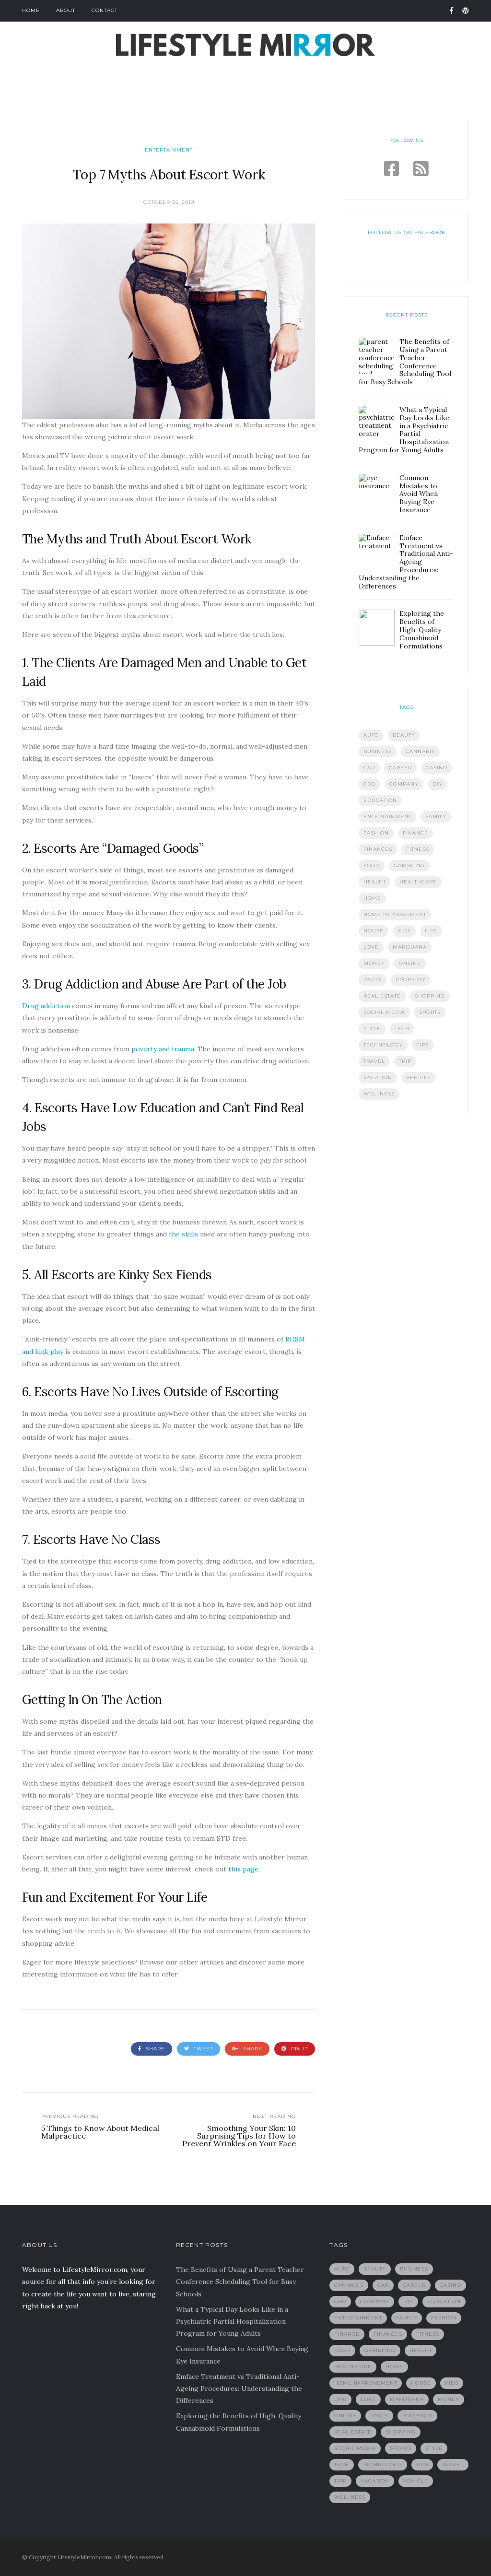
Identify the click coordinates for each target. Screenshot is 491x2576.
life (431, 931)
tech (402, 1029)
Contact (105, 10)
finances (378, 849)
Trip (405, 1061)
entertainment (387, 817)
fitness (418, 849)
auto (371, 735)
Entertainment (169, 150)
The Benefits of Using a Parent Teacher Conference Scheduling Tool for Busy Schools (240, 2282)
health (374, 882)
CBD (369, 784)
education (380, 800)
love (371, 947)
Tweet (202, 2049)
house (374, 931)
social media (384, 1012)
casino (437, 768)
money (374, 963)
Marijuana (410, 947)
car (369, 768)
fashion (376, 833)
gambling (409, 865)
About (66, 10)
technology (383, 1045)
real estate (382, 996)
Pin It (298, 2049)
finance (415, 833)
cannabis (420, 751)
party (373, 980)
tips (423, 1045)
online (410, 963)
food (372, 865)
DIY (438, 784)
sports (430, 1012)
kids (404, 931)
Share (154, 2049)
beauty (404, 735)
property (411, 980)
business (378, 751)
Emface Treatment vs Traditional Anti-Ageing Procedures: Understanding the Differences (239, 2388)
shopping (430, 996)
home (372, 898)
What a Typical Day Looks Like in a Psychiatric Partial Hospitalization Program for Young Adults (232, 2321)
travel (374, 1061)
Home (31, 10)
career (400, 768)
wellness (379, 1094)
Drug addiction (46, 1006)
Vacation (378, 1077)
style (372, 1029)
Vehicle (419, 1077)
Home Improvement (395, 914)
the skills (183, 1234)
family (436, 817)
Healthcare (418, 882)
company (404, 784)
